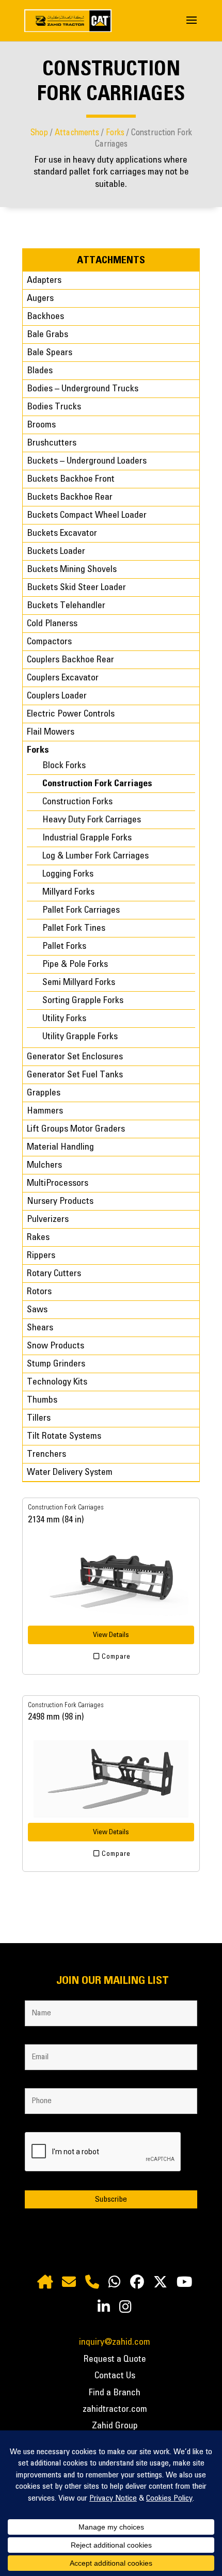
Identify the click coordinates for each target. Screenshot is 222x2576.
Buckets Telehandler (66, 606)
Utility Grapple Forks (80, 1037)
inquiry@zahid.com (115, 2342)
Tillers (39, 1418)
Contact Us (115, 2376)
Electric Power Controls (71, 714)
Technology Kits (57, 1382)
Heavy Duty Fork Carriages (92, 820)
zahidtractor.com (115, 2409)
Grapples (44, 1093)
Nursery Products (60, 1201)
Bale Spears (50, 353)
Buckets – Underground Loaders (87, 461)
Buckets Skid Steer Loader (76, 587)
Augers (40, 298)
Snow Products (55, 1346)
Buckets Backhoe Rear (70, 497)
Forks (115, 133)
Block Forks (64, 766)
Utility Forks (64, 1019)
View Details (111, 1635)
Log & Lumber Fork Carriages (96, 856)
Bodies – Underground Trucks (83, 389)
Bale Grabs (47, 335)
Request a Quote (115, 2359)
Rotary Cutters (54, 1274)
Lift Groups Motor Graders (76, 1129)
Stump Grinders (56, 1364)
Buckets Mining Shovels (72, 569)
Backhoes (45, 316)
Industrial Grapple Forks (87, 838)
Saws (37, 1310)
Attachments (77, 133)
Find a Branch (115, 2393)
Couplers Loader (57, 696)
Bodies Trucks (54, 407)
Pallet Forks (64, 946)
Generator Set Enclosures (75, 1057)
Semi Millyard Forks (79, 982)
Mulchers (44, 1165)
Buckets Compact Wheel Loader (87, 515)
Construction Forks (77, 802)
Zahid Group (115, 2426)
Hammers (45, 1111)
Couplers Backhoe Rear (70, 660)
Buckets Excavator (62, 533)
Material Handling (60, 1147)
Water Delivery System (70, 1472)
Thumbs (42, 1400)
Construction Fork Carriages (97, 784)
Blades (40, 371)
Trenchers (46, 1454)
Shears (40, 1328)
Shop (39, 133)
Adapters (44, 280)
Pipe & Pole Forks (75, 964)
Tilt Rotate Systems (64, 1436)
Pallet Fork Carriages (81, 910)
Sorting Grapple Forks (83, 1000)
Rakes (38, 1237)
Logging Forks (68, 874)
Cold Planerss (52, 624)
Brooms (41, 425)
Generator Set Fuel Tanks (75, 1075)
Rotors (39, 1292)
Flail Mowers (51, 732)
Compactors (49, 642)
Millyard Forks (68, 892)
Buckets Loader (56, 551)
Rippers (41, 1255)
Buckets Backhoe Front (71, 479)
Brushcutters (52, 443)
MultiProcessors (58, 1183)
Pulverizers (48, 1219)
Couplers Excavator (63, 678)
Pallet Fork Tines (74, 928)
